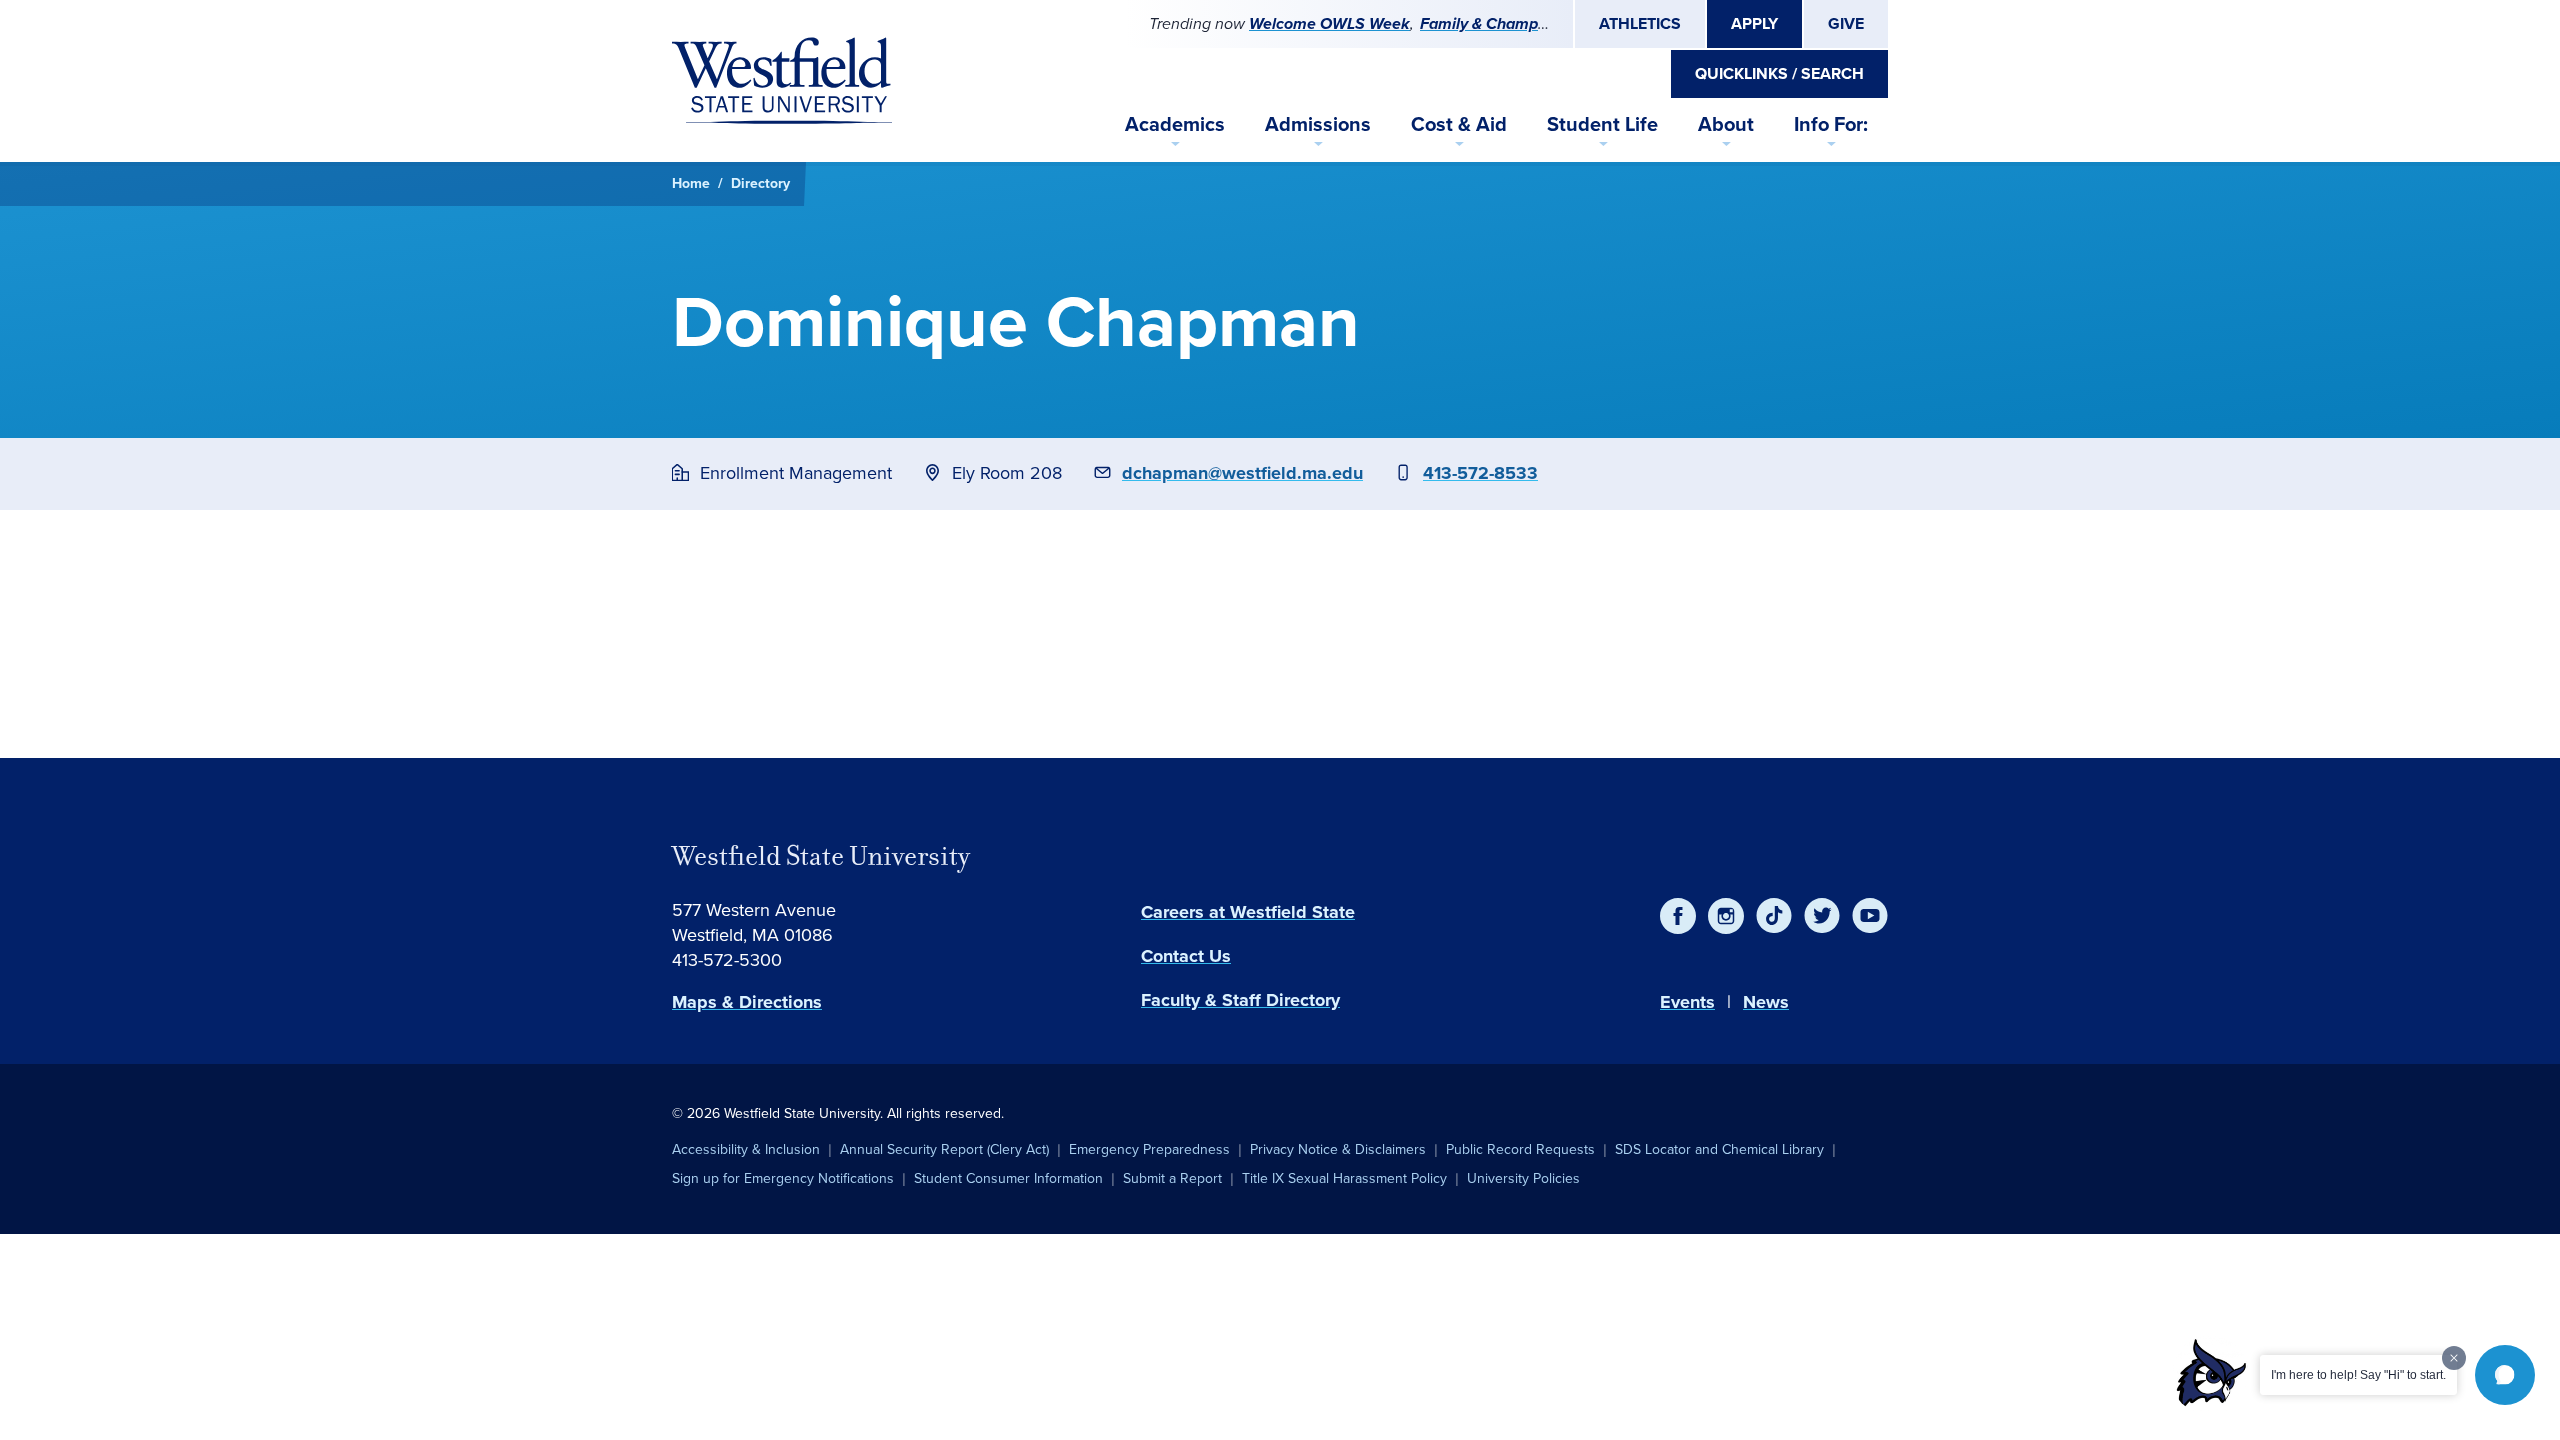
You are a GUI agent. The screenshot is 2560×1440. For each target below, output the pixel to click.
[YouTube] (1870, 916)
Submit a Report (1172, 1178)
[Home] (782, 81)
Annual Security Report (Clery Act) (944, 1149)
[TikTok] (1774, 916)
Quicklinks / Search (1779, 73)
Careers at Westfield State (1248, 912)
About (1726, 124)
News (1766, 1002)
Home (691, 183)
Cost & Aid (1459, 124)
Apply (1754, 23)
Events (1687, 1002)
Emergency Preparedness (1149, 1149)
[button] (2505, 1375)
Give (1846, 23)
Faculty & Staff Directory (1240, 1000)
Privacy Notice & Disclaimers (1338, 1149)
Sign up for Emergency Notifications (783, 1178)
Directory (760, 183)
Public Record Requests (1520, 1149)
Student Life (1602, 124)
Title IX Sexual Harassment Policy (1344, 1178)
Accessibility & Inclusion (746, 1149)
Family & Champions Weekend (1530, 23)
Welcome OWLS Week (1329, 23)
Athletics (1640, 23)
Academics (1175, 124)
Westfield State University (821, 856)
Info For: (1831, 124)
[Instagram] (1726, 916)
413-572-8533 (1480, 473)
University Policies (1523, 1178)
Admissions (1318, 124)
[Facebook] (1678, 916)
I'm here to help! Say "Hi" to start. (2358, 1375)
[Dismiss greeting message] (2454, 1358)
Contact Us (1186, 956)
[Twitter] (1822, 916)
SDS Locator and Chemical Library (1719, 1149)
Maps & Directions (747, 1002)
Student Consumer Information (1008, 1178)
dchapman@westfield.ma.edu (1242, 473)
